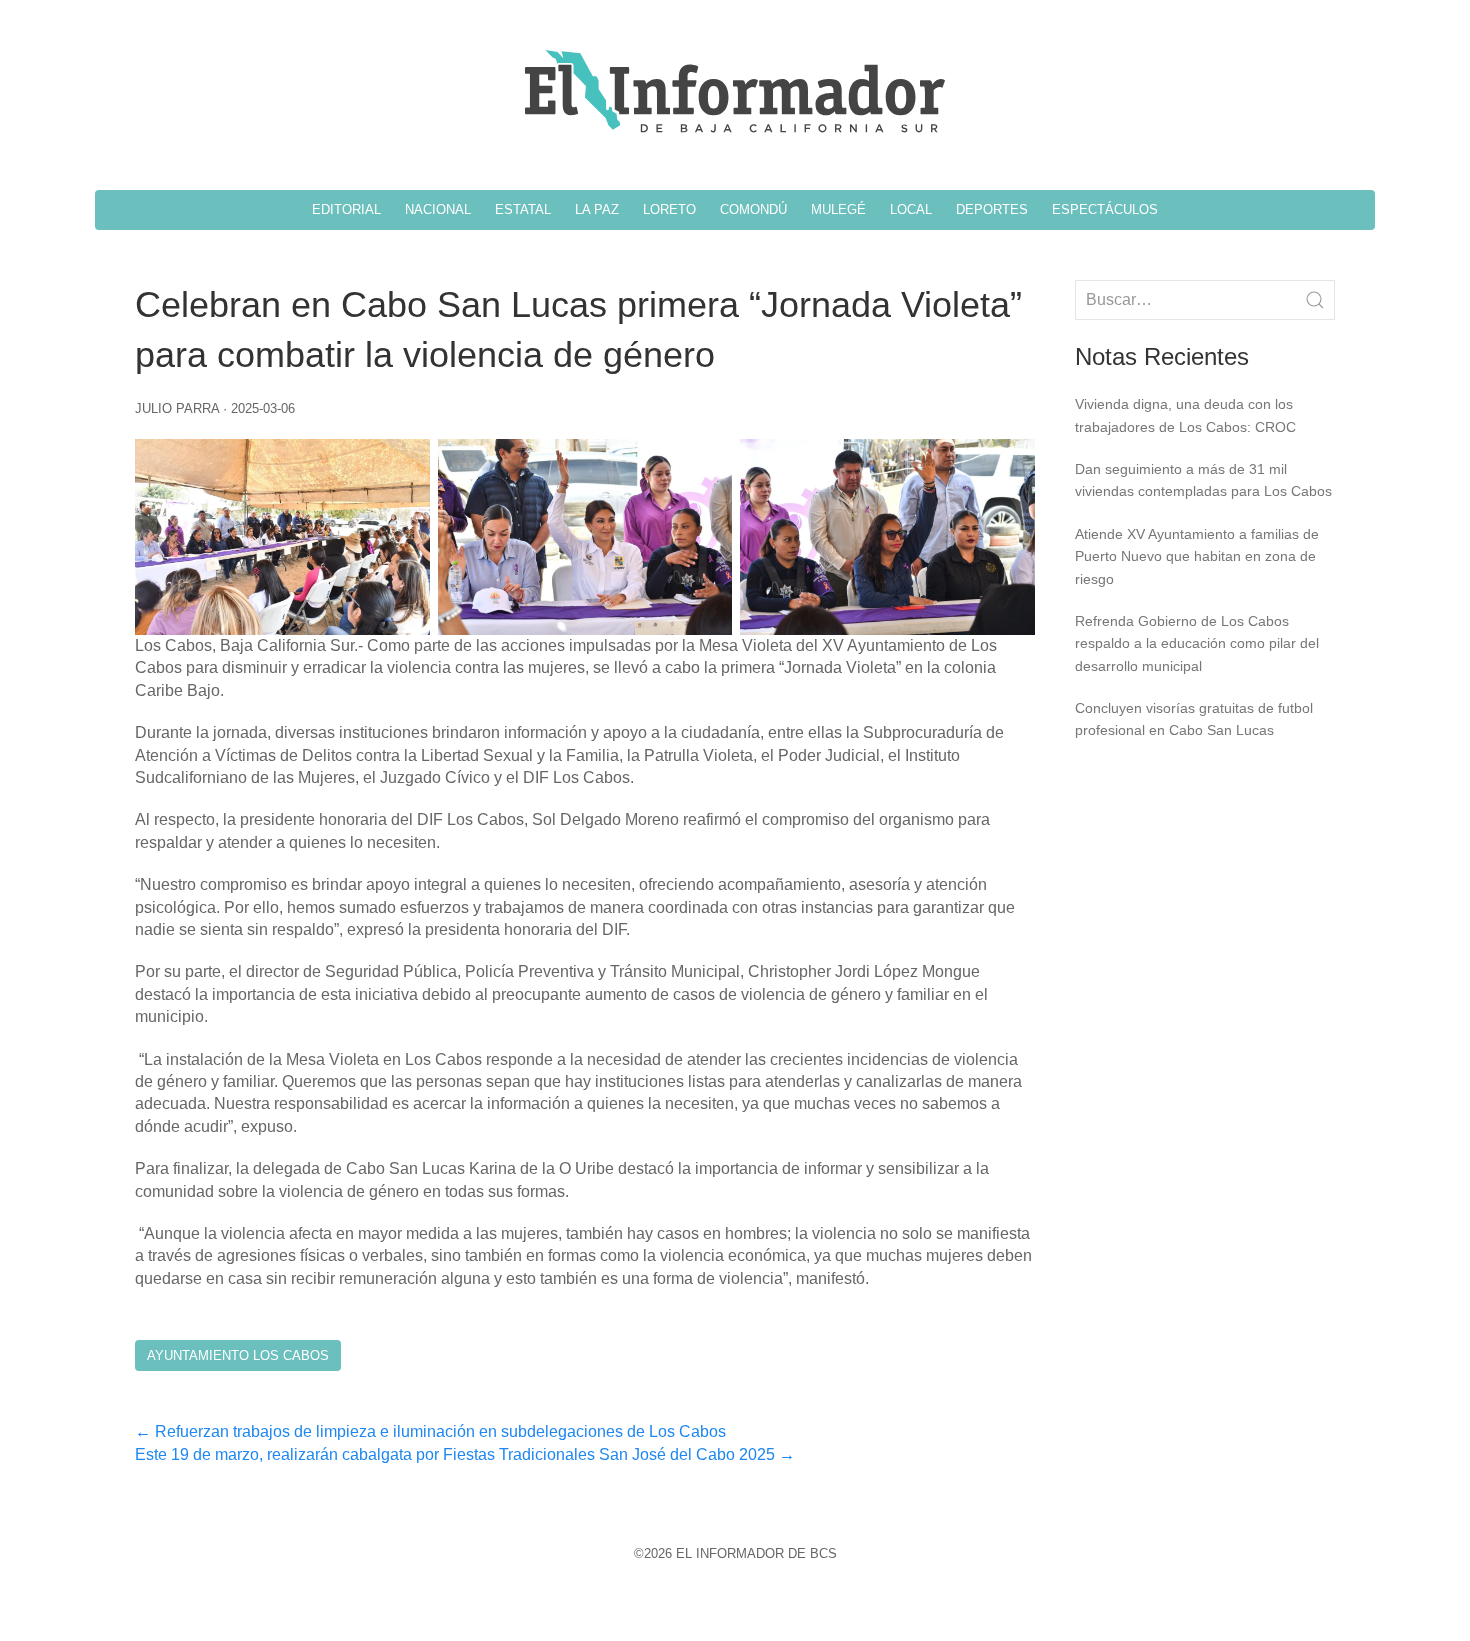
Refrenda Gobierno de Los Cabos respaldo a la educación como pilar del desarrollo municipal (1197, 643)
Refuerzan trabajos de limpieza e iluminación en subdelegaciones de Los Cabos (430, 1431)
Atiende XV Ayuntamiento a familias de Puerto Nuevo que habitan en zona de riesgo (1197, 556)
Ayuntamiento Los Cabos (238, 1355)
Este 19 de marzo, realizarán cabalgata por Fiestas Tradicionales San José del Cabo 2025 (465, 1454)
